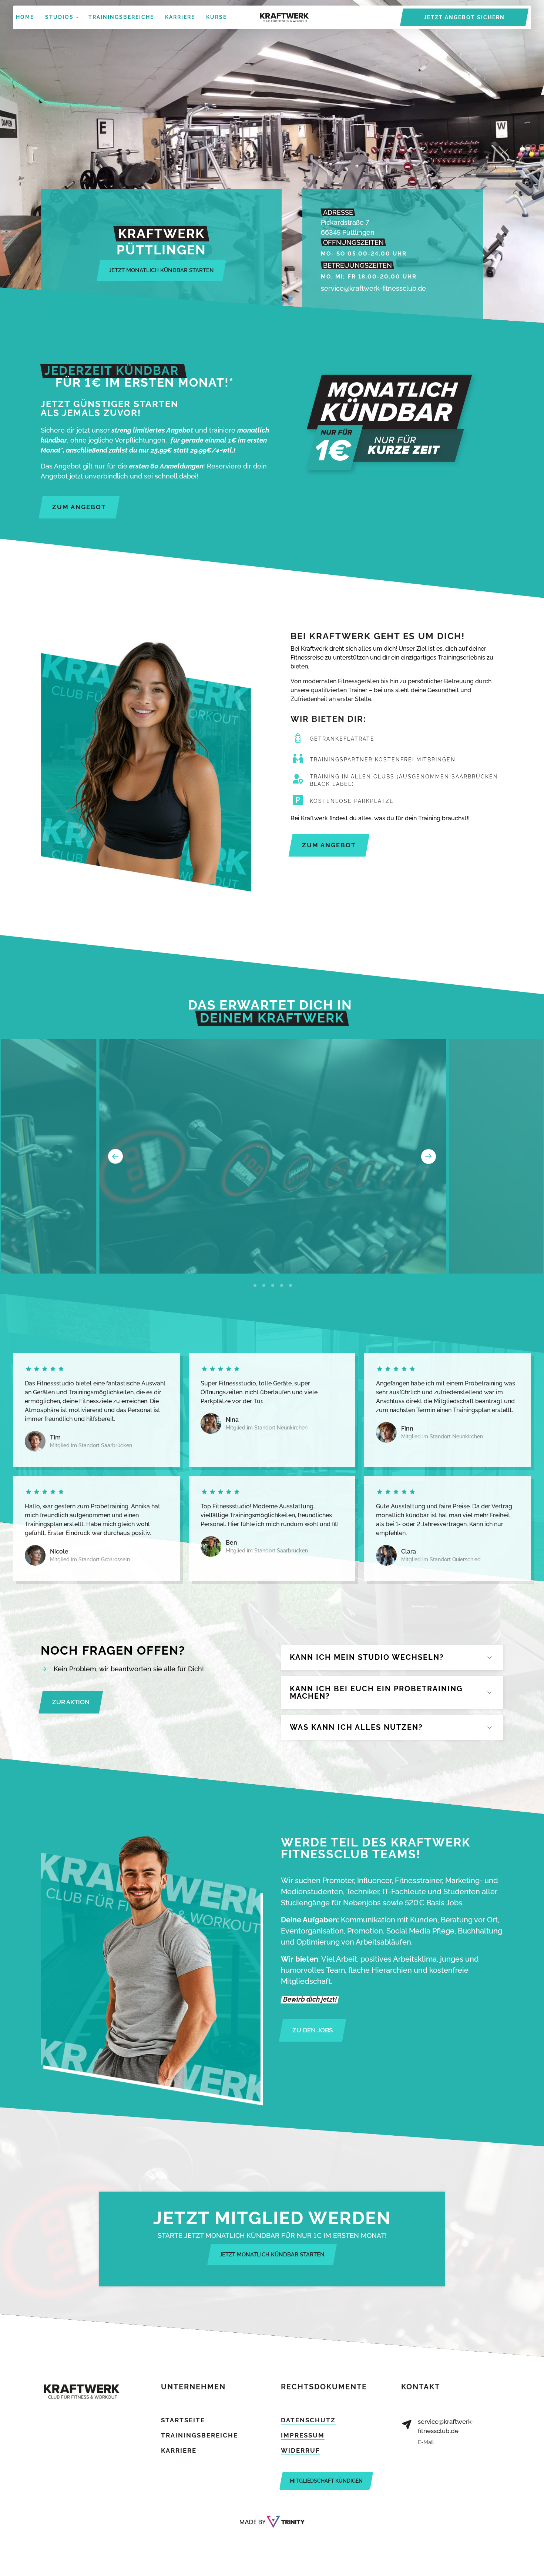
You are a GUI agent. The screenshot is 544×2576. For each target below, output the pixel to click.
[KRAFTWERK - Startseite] (284, 18)
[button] (429, 1156)
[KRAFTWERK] (272, 2522)
